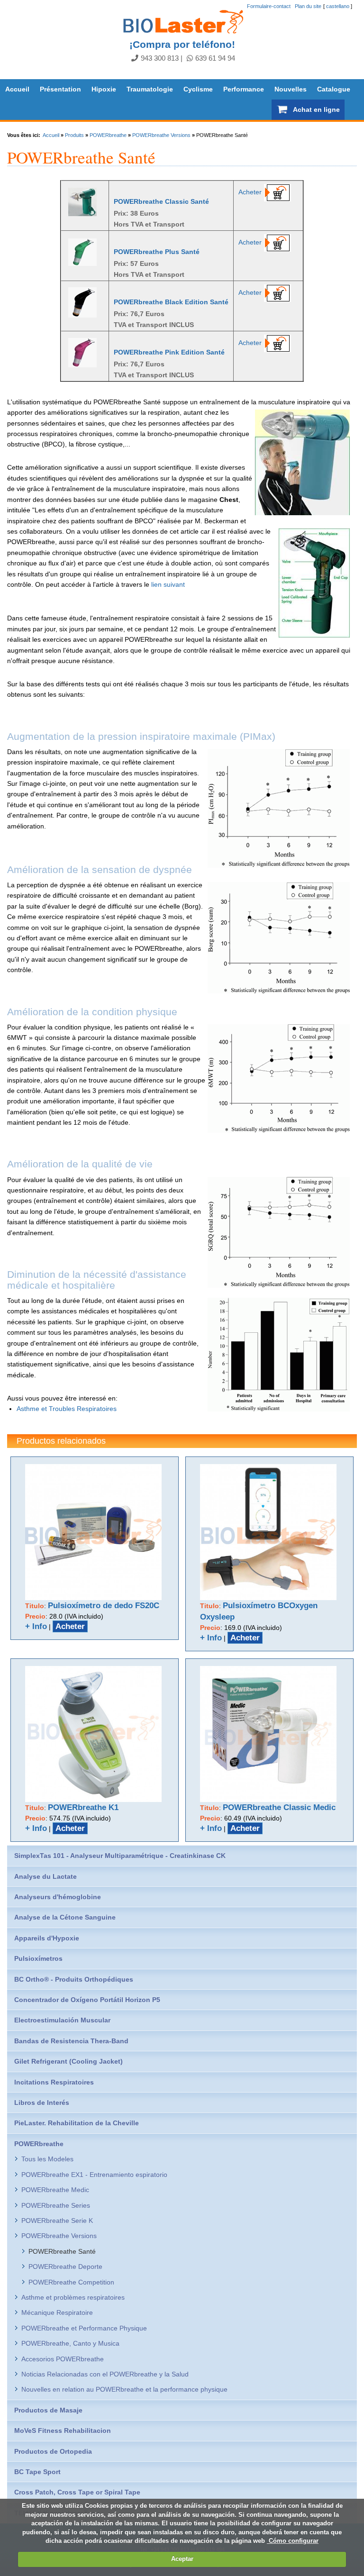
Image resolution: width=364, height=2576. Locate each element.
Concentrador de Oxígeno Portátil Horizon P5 (87, 2000)
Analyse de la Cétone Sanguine (65, 1917)
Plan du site (308, 6)
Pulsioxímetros (38, 1958)
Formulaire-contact (269, 6)
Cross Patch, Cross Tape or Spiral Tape (77, 2492)
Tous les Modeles (47, 2159)
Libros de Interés (42, 2103)
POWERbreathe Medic (55, 2190)
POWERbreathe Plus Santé (157, 252)
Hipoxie (104, 89)
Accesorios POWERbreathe (63, 2359)
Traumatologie (150, 89)
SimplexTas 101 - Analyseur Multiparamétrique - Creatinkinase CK (120, 1856)
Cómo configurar (293, 2541)
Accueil (17, 89)
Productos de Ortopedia (53, 2451)
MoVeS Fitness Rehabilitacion (63, 2430)
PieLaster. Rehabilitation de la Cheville (77, 2123)
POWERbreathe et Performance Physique (84, 2328)
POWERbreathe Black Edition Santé (171, 302)
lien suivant (168, 584)
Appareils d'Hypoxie (47, 1938)
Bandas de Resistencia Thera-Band (71, 2041)
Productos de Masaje (48, 2410)
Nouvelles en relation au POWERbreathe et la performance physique (124, 2389)
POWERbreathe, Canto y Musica (70, 2343)
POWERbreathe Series (56, 2205)
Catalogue (334, 89)
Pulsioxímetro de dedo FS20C (104, 1606)
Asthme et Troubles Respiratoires (67, 1409)
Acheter (250, 192)
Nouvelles (291, 89)
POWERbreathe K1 (83, 1807)
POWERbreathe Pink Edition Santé (169, 352)
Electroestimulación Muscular (62, 2020)
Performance (244, 89)
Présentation (60, 89)
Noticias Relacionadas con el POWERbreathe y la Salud (105, 2374)
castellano (338, 6)
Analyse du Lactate (45, 1876)
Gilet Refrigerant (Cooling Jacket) (68, 2061)
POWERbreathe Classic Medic (279, 1807)
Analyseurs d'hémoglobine (58, 1897)
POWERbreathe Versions (161, 135)
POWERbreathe (108, 135)
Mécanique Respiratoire (57, 2312)
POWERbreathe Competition (71, 2282)
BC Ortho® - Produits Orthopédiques (74, 1979)
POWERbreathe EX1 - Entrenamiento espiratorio (94, 2175)
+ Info (36, 1626)
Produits (74, 135)
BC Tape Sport (37, 2472)
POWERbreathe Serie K (57, 2221)
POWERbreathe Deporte (65, 2267)
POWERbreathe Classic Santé (161, 201)
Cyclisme (198, 89)
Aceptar (182, 2559)
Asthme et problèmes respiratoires (73, 2297)
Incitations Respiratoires (54, 2082)
